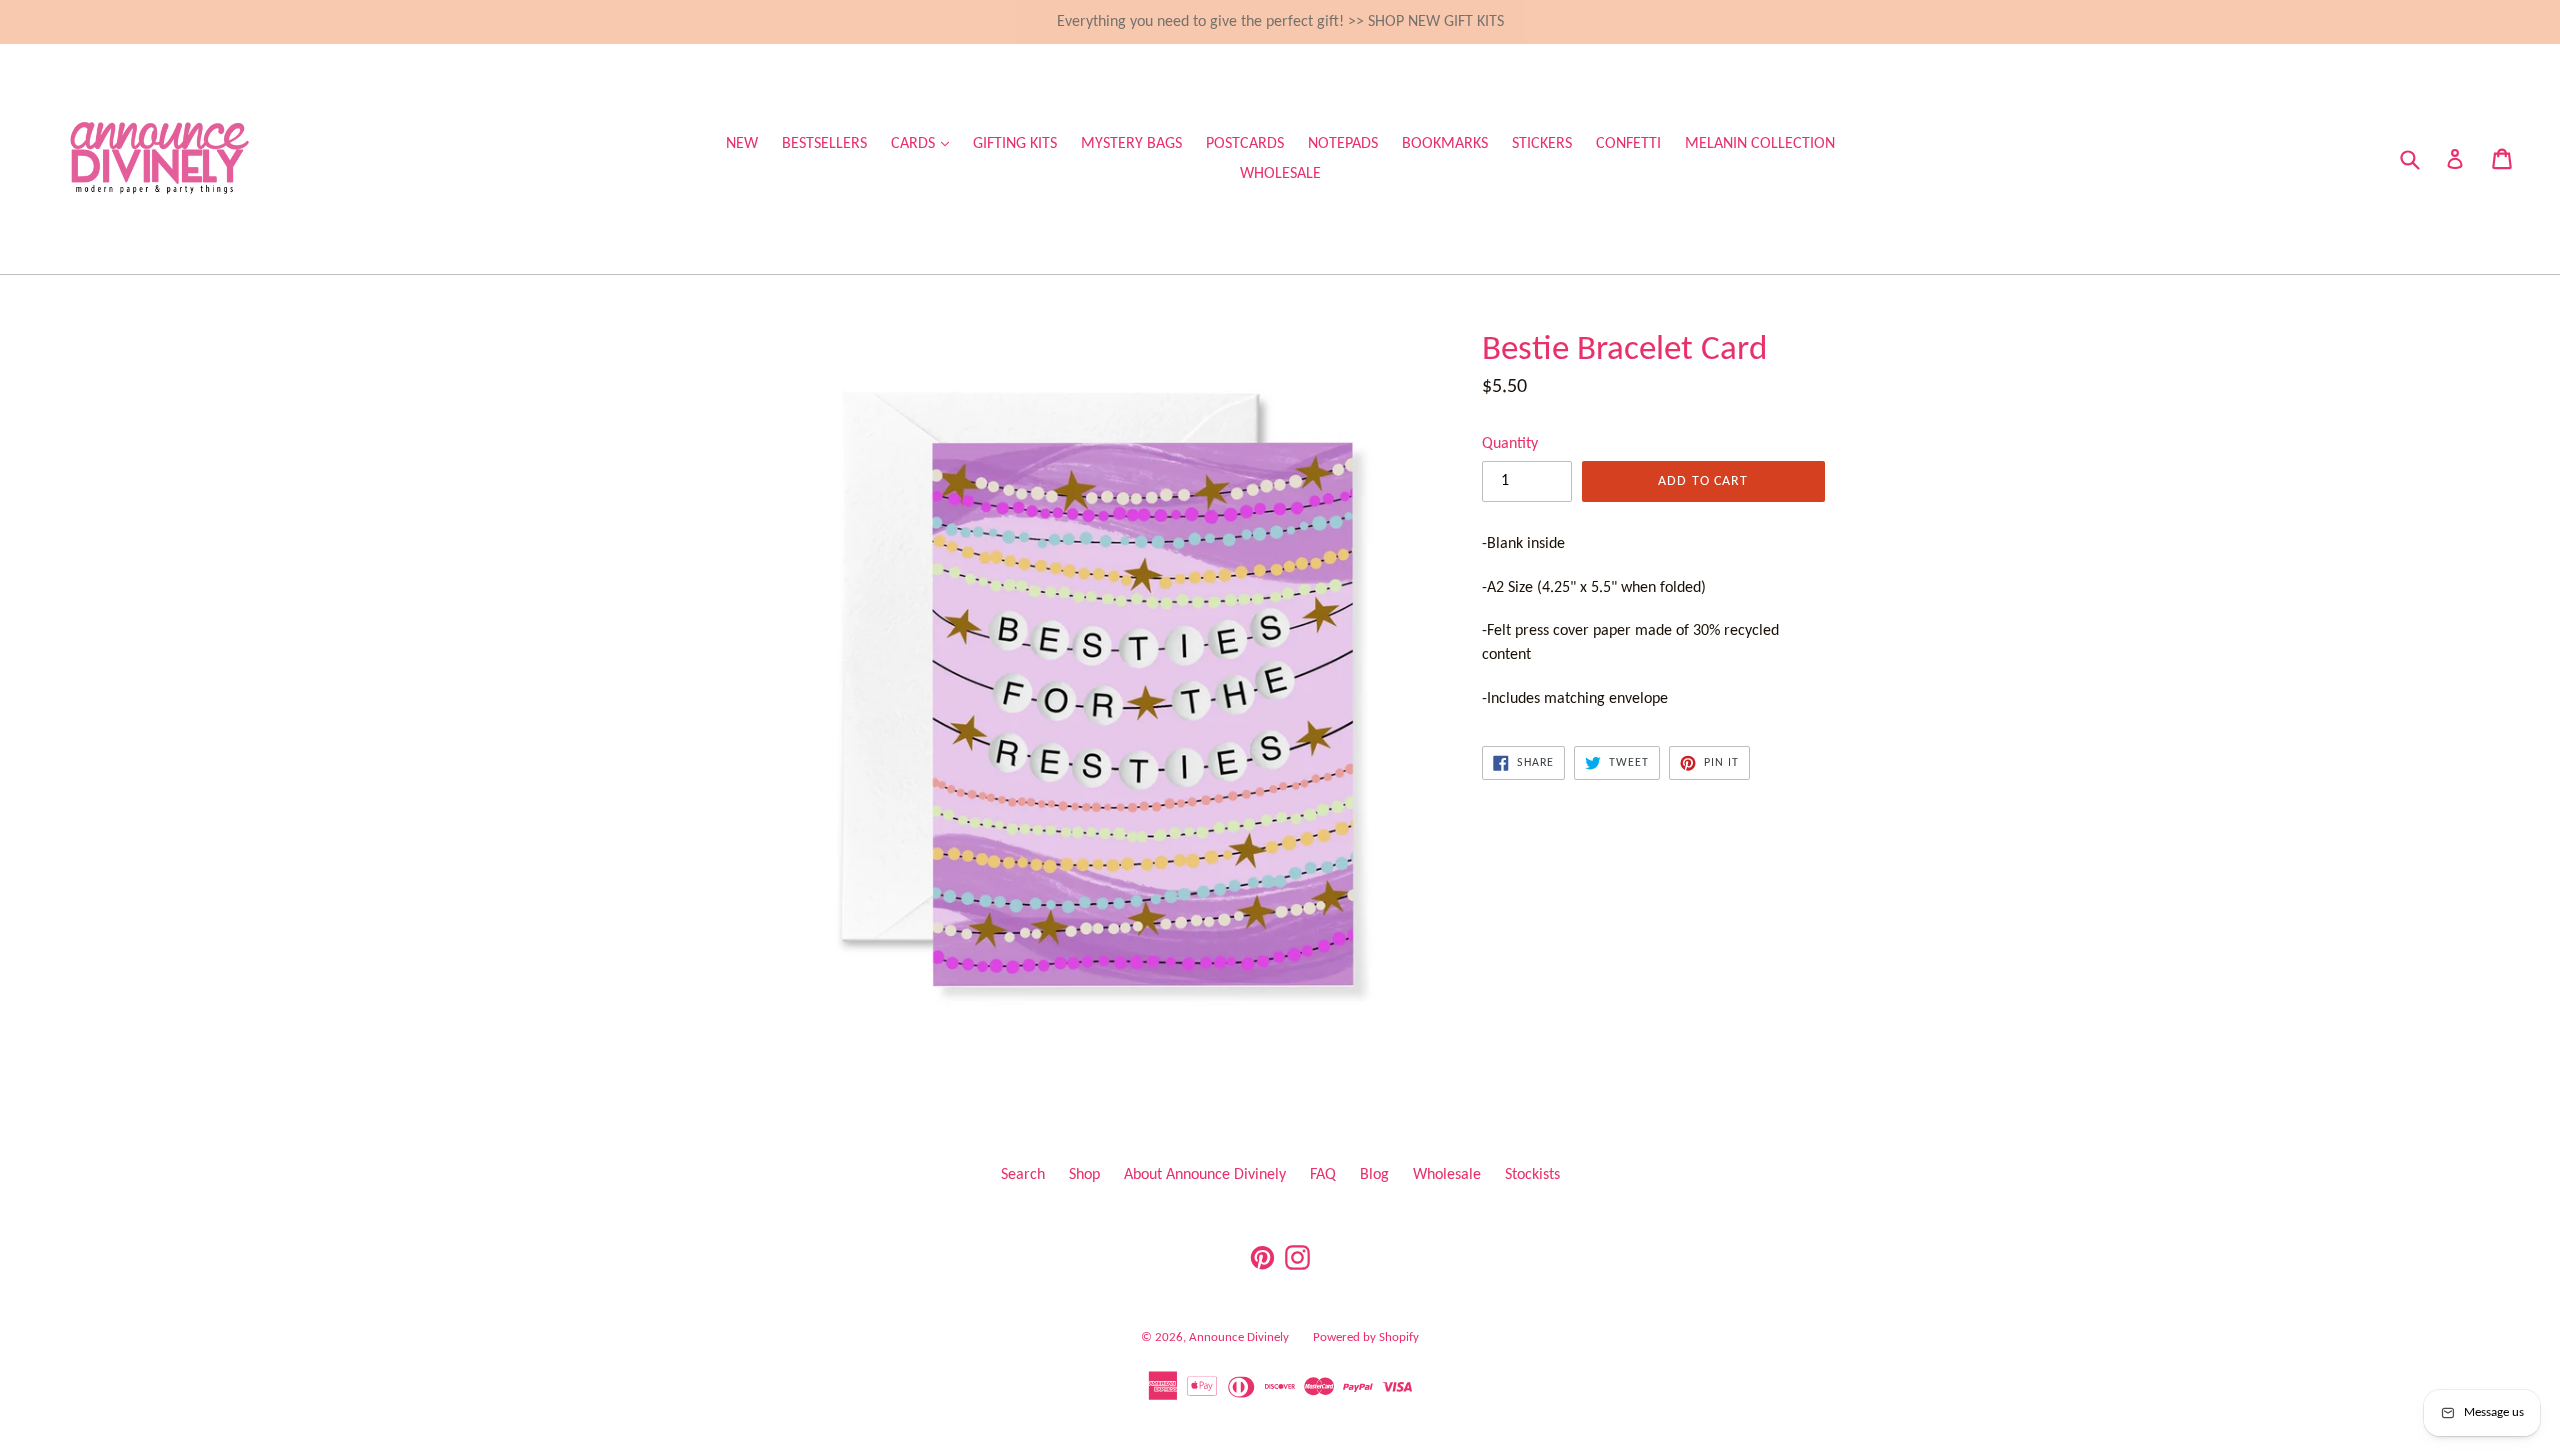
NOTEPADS (1343, 144)
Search (1023, 1175)
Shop (1084, 1175)
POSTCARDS (1245, 144)
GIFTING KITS (1015, 144)
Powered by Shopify (1366, 1337)
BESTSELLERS (824, 144)
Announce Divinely (1239, 1337)
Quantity (1510, 444)
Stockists (1532, 1175)
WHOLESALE (1280, 174)
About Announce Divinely (1205, 1175)
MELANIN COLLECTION (1760, 144)
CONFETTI (1628, 144)
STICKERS (1542, 144)
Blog (1374, 1175)
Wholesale (1447, 1175)
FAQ (1323, 1175)
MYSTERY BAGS (1131, 144)
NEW (742, 144)
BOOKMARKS (1445, 144)
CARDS (925, 143)
